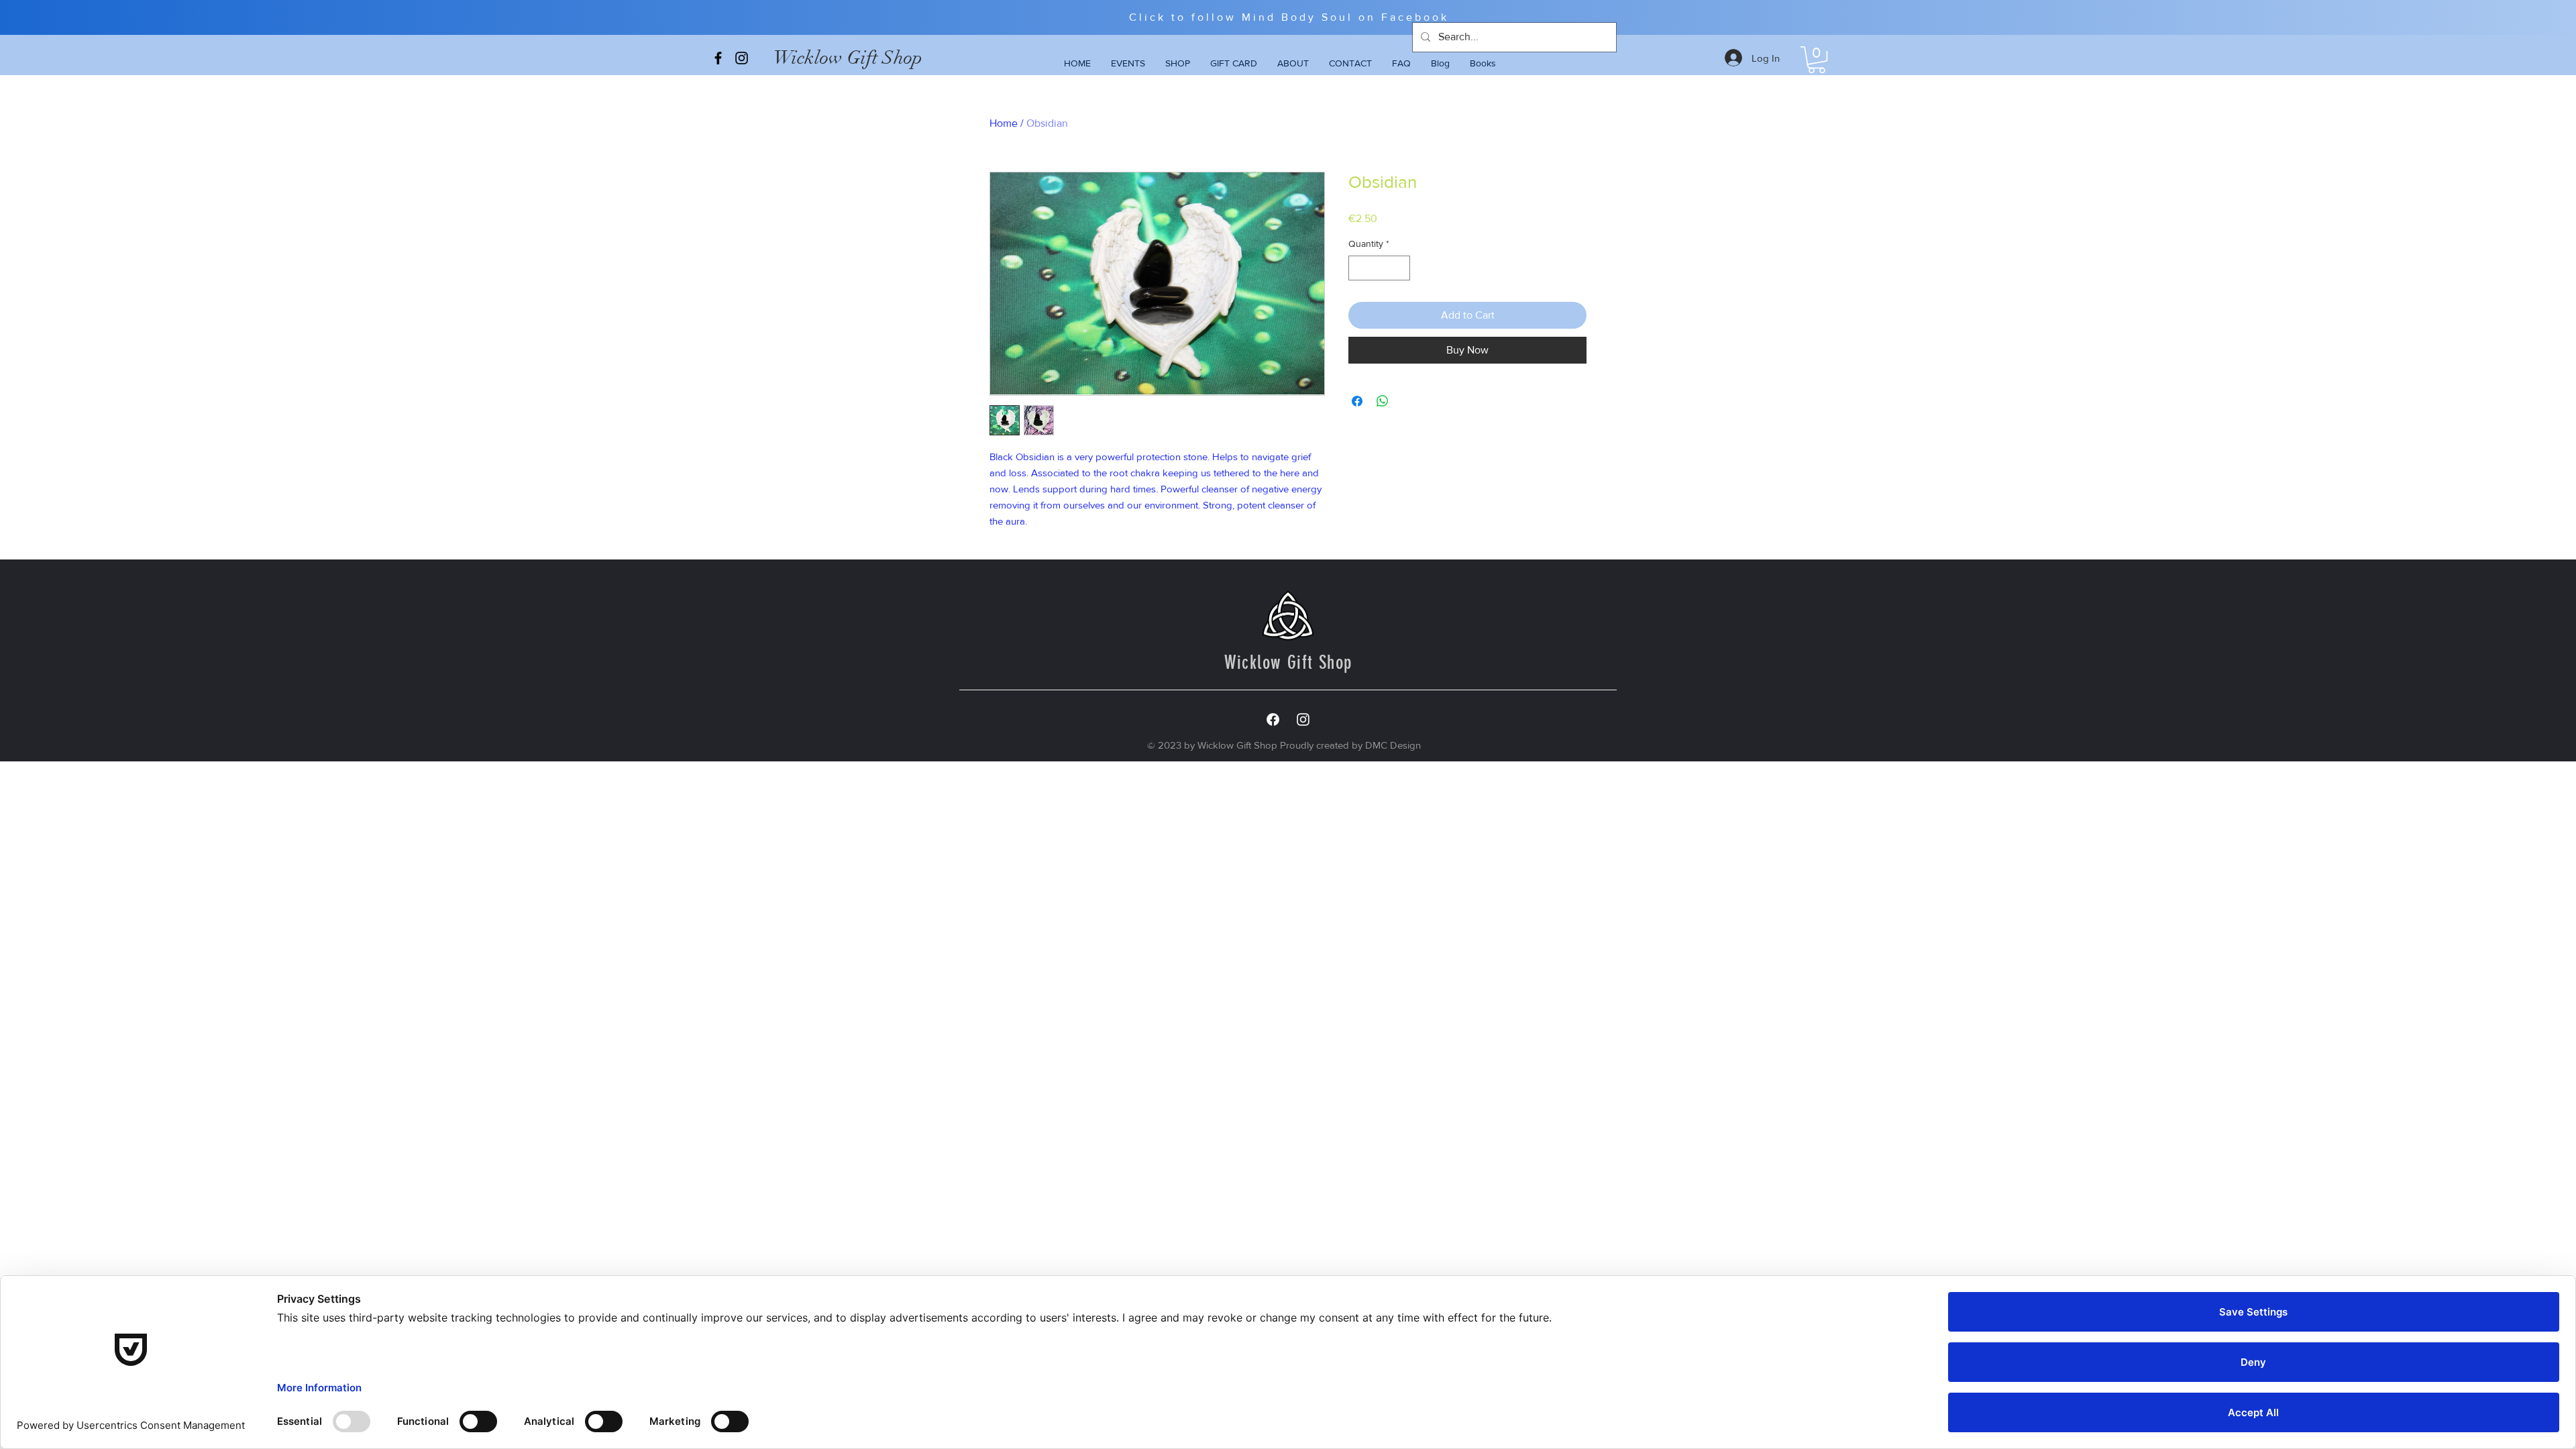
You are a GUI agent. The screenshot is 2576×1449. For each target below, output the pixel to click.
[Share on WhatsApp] (1383, 401)
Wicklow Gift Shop (848, 58)
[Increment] (1400, 268)
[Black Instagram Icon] (742, 58)
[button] (1817, 60)
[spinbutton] (1379, 268)
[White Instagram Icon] (1303, 719)
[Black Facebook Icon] (718, 58)
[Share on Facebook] (1357, 401)
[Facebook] (1273, 719)
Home (1004, 123)
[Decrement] (1359, 268)
